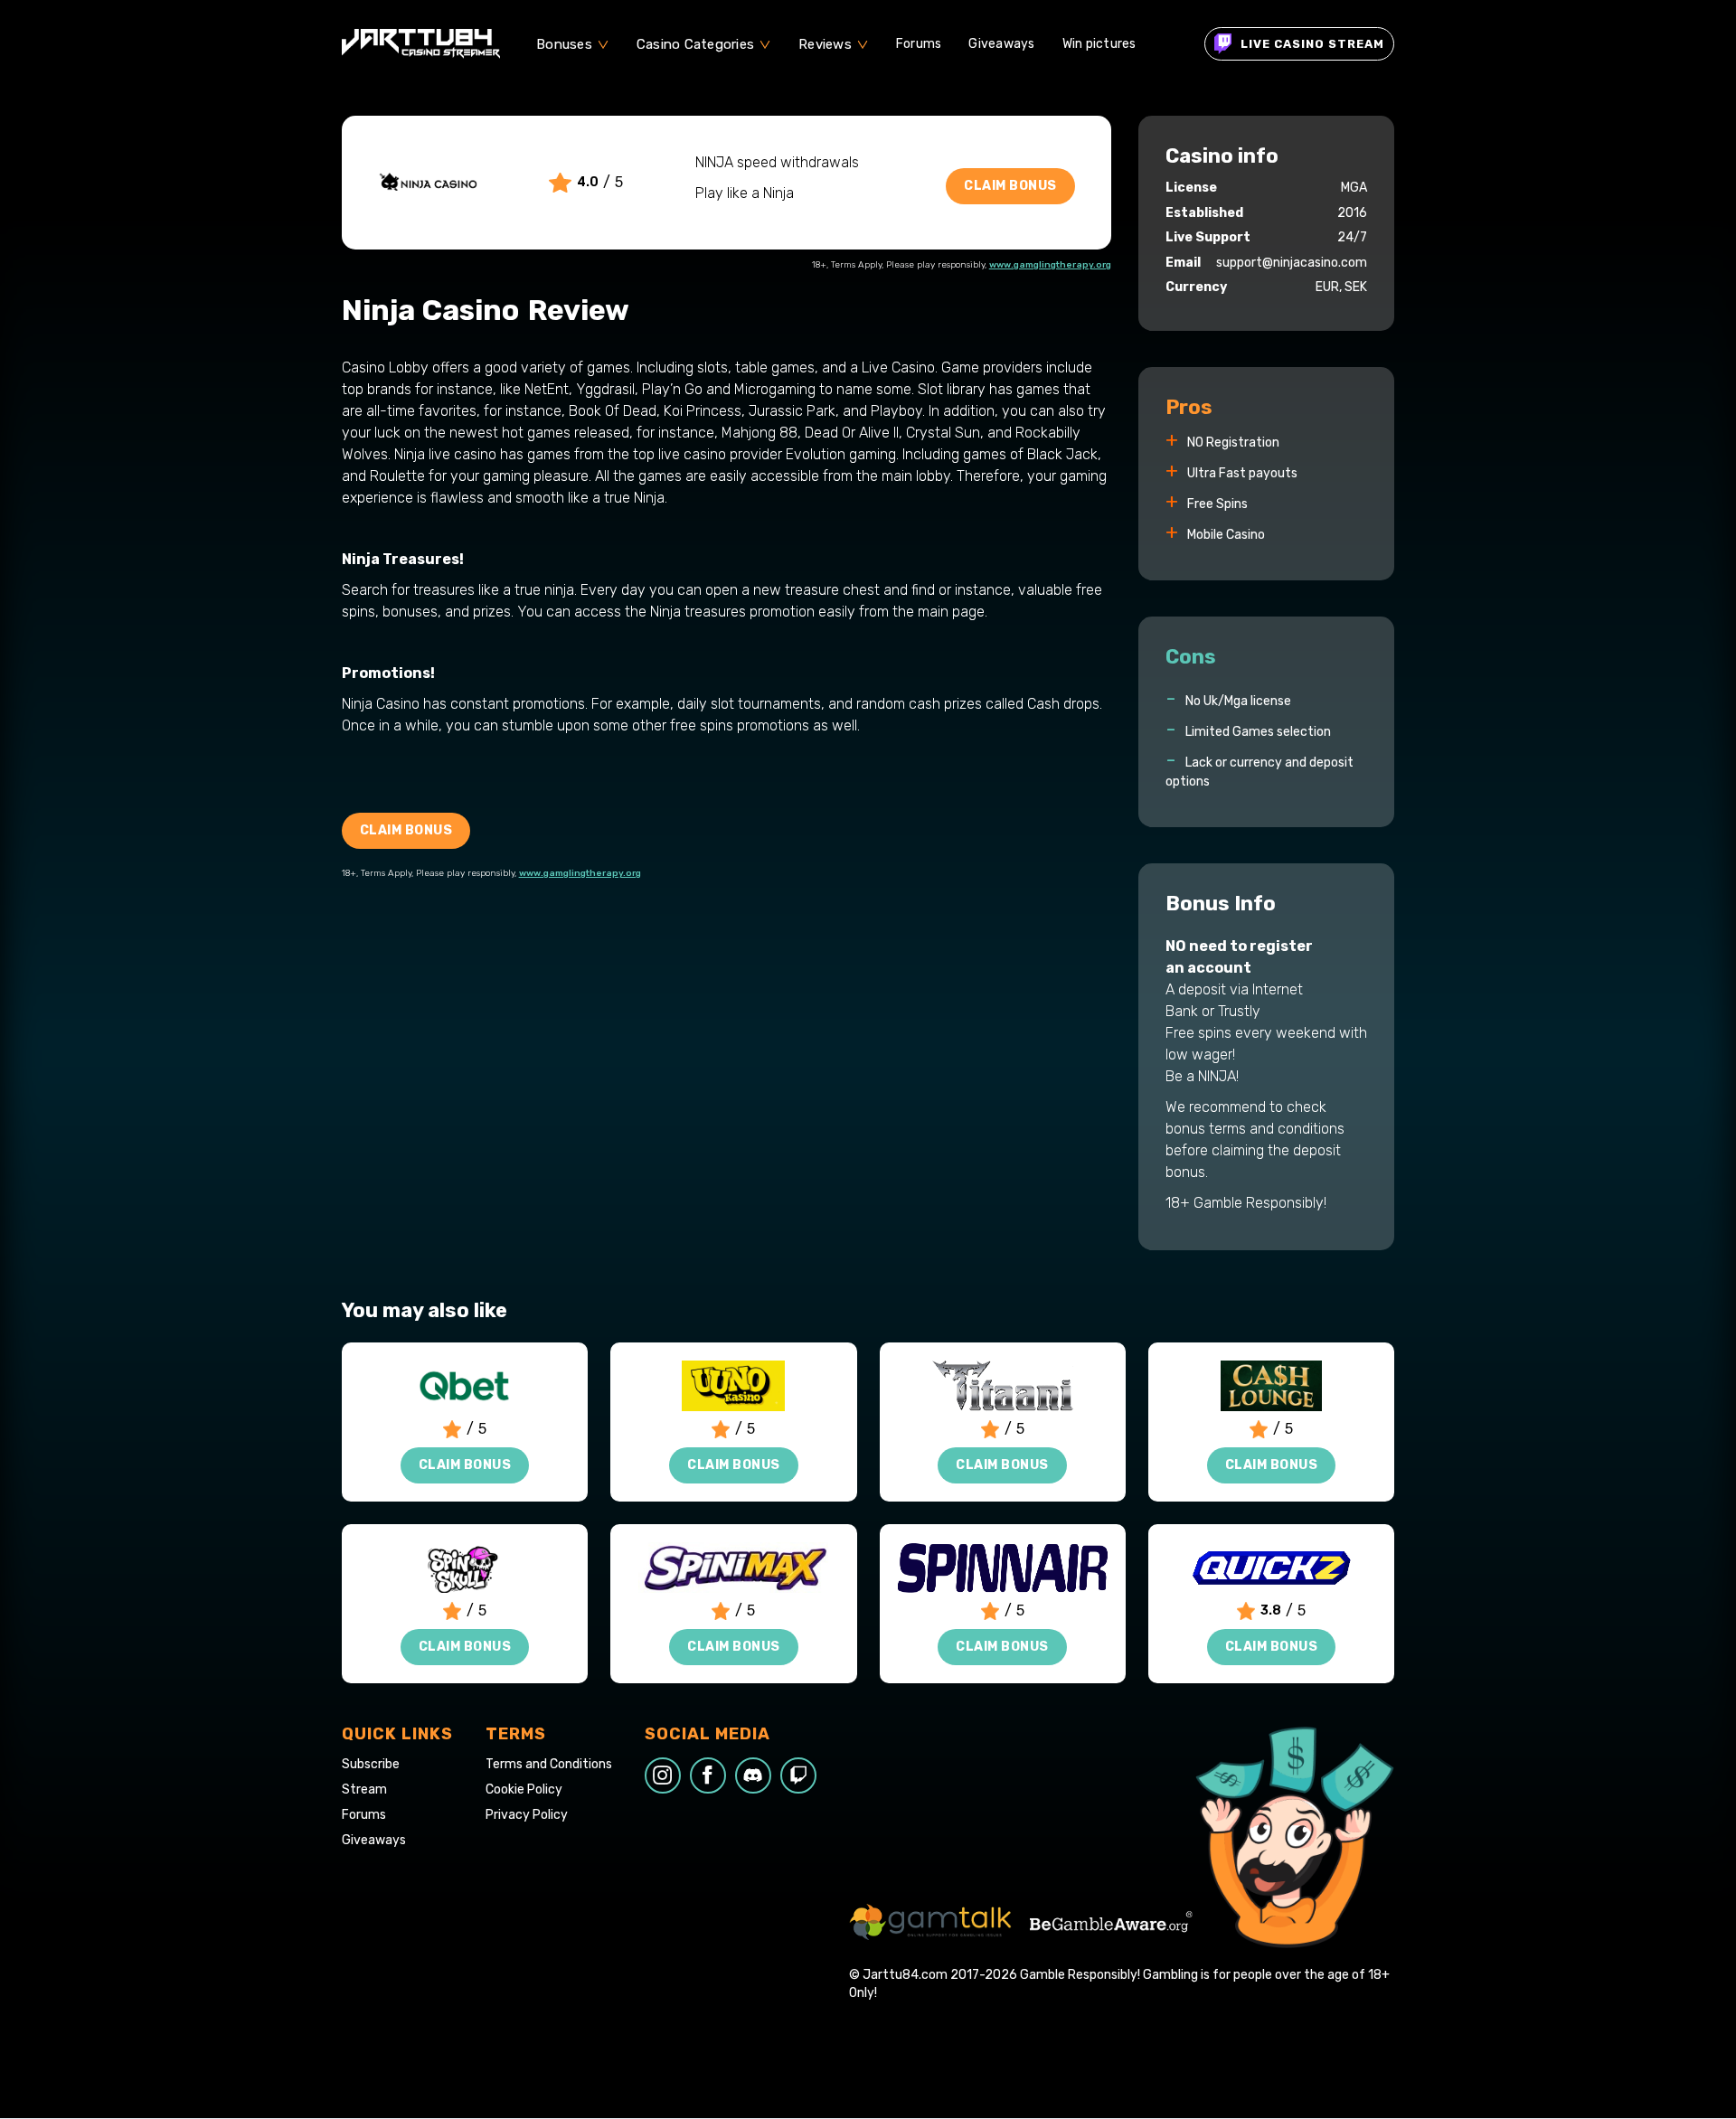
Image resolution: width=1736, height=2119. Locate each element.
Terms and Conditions (549, 1765)
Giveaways (1001, 44)
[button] (573, 44)
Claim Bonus (1010, 186)
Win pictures (1099, 44)
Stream (364, 1790)
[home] (421, 44)
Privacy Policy (527, 1815)
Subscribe (371, 1765)
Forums (919, 44)
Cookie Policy (524, 1790)
